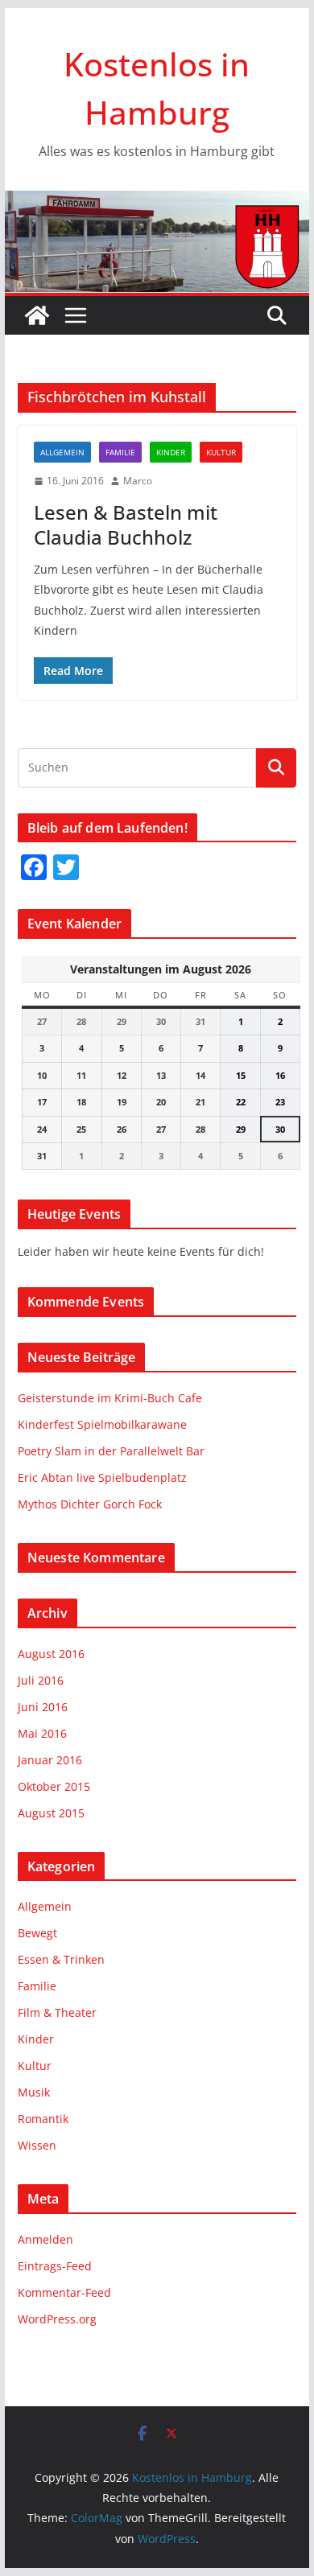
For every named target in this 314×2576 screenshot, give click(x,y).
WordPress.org (57, 2319)
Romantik (43, 2119)
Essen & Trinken (61, 1959)
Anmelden (45, 2239)
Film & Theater (57, 2012)
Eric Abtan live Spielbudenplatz (102, 1477)
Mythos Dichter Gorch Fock (90, 1504)
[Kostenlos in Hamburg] (157, 202)
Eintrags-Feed (55, 2266)
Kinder (171, 452)
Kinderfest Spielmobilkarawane (102, 1424)
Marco (138, 481)
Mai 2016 (42, 1733)
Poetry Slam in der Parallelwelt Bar (111, 1451)
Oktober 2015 (54, 1786)
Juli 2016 (41, 1680)
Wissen (37, 2145)
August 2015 (51, 1813)
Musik (34, 2092)
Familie (120, 452)
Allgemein (62, 452)
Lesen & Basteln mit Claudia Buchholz (126, 525)
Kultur (221, 452)
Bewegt (37, 1933)
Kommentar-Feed (64, 2292)
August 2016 (51, 1654)
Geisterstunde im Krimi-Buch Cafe (110, 1398)
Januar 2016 (50, 1760)
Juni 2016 (43, 1707)
